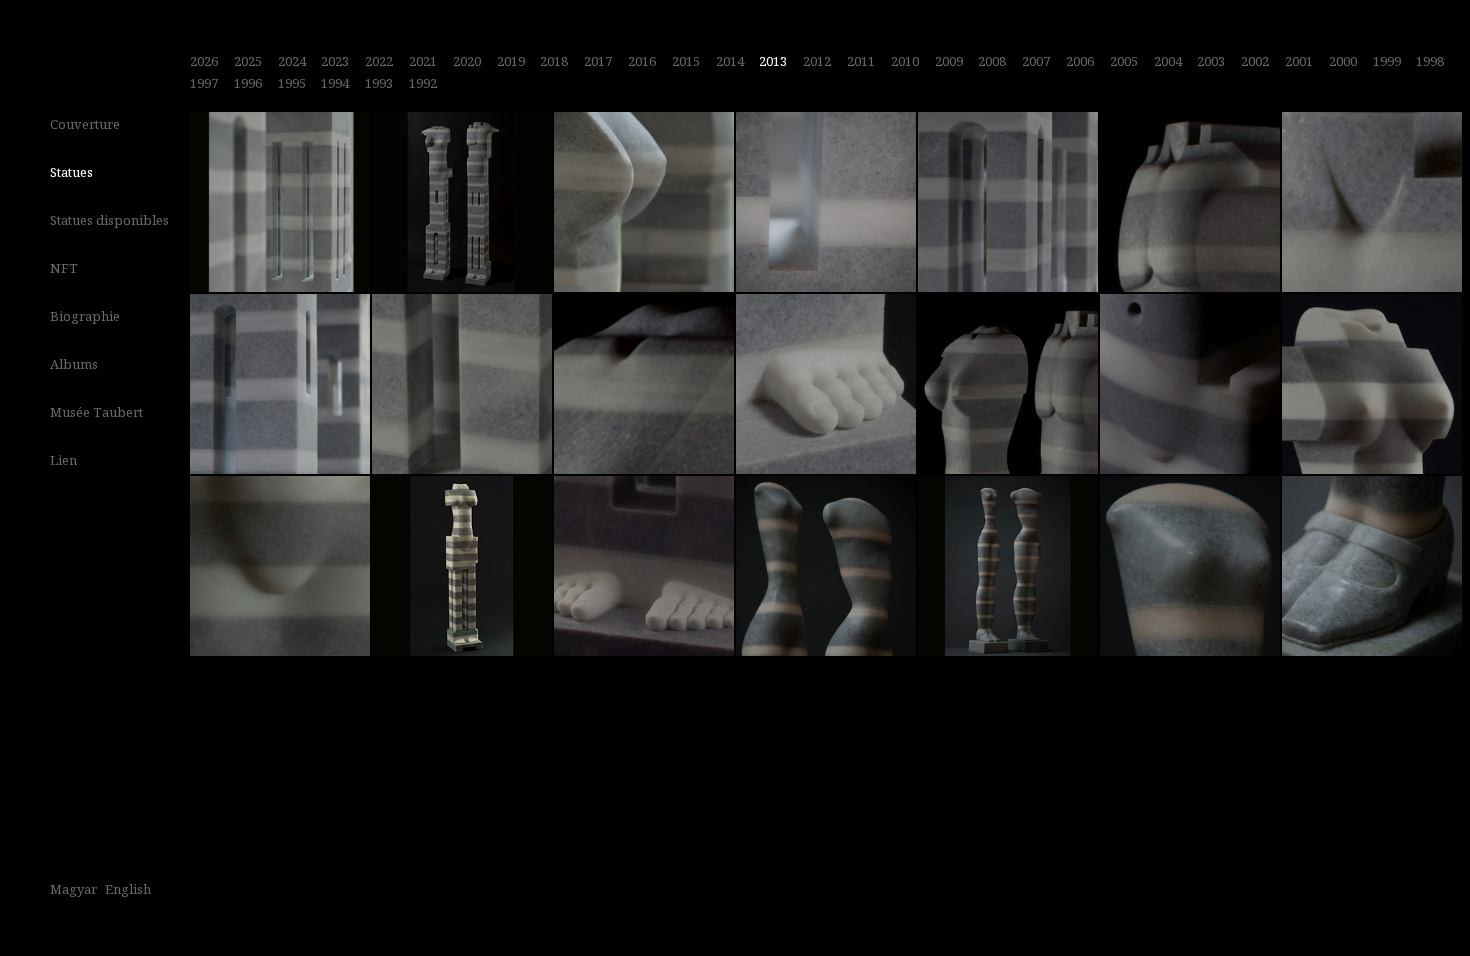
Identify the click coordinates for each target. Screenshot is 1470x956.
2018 (554, 61)
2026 (204, 61)
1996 (248, 83)
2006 (1080, 61)
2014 (730, 61)
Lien (63, 460)
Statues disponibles (109, 220)
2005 (1124, 61)
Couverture (85, 124)
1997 (204, 83)
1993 (379, 83)
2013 (773, 61)
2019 (511, 61)
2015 (686, 61)
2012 (817, 61)
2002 (1255, 61)
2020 (467, 61)
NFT (64, 268)
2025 (248, 61)
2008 (992, 61)
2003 (1211, 61)
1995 (292, 83)
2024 (292, 61)
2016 (642, 61)
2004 (1168, 61)
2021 (423, 61)
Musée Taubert (96, 412)
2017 (598, 61)
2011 (861, 61)
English (128, 889)
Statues (71, 172)
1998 (1430, 61)
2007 (1036, 61)
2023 (335, 61)
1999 (1387, 61)
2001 (1299, 61)
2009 (949, 61)
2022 (379, 61)
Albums (74, 364)
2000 (1343, 61)
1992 (423, 83)
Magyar (73, 889)
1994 (335, 83)
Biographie (85, 316)
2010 (905, 61)
